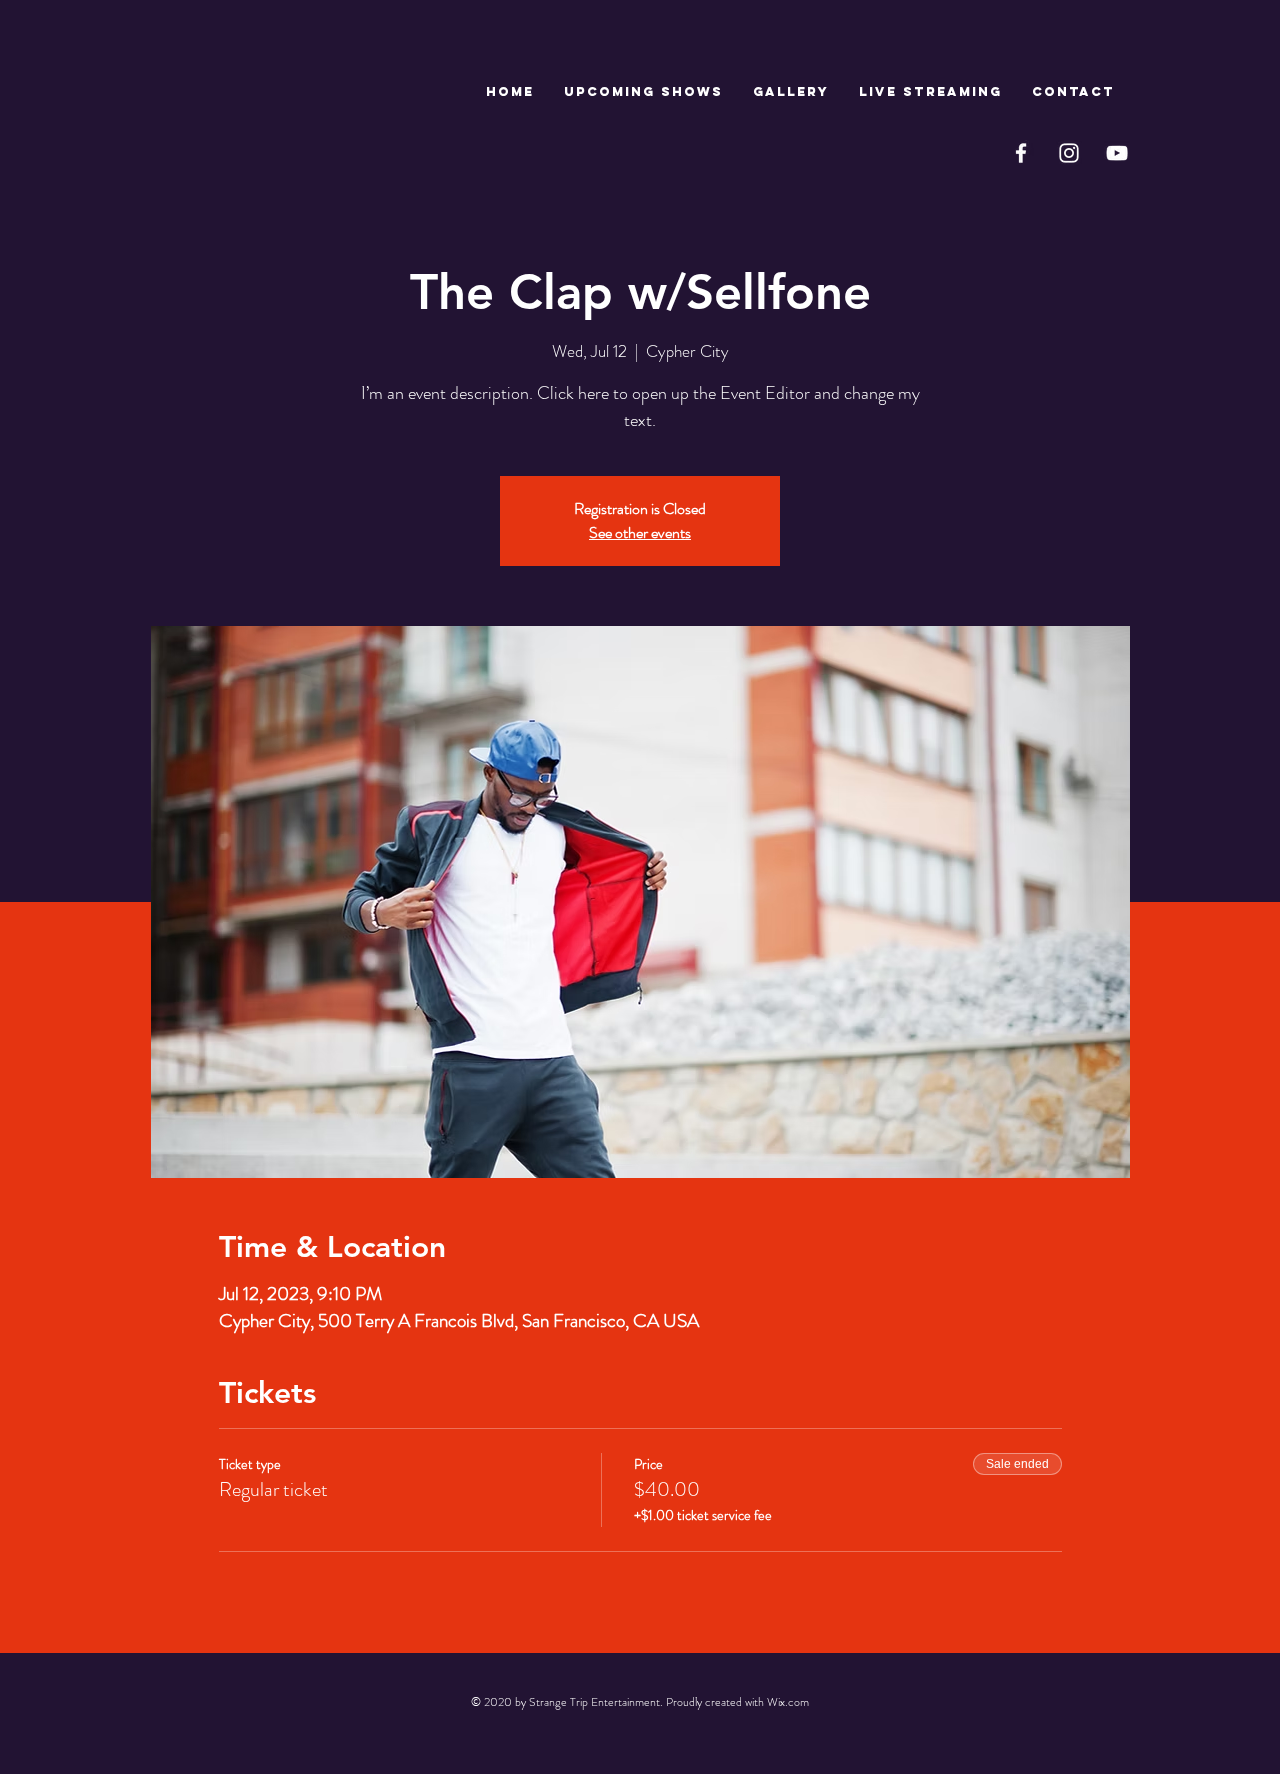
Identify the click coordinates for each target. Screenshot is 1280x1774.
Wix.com (788, 1702)
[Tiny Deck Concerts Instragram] (1069, 153)
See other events (640, 532)
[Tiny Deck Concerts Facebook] (1021, 153)
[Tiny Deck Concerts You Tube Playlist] (1117, 153)
